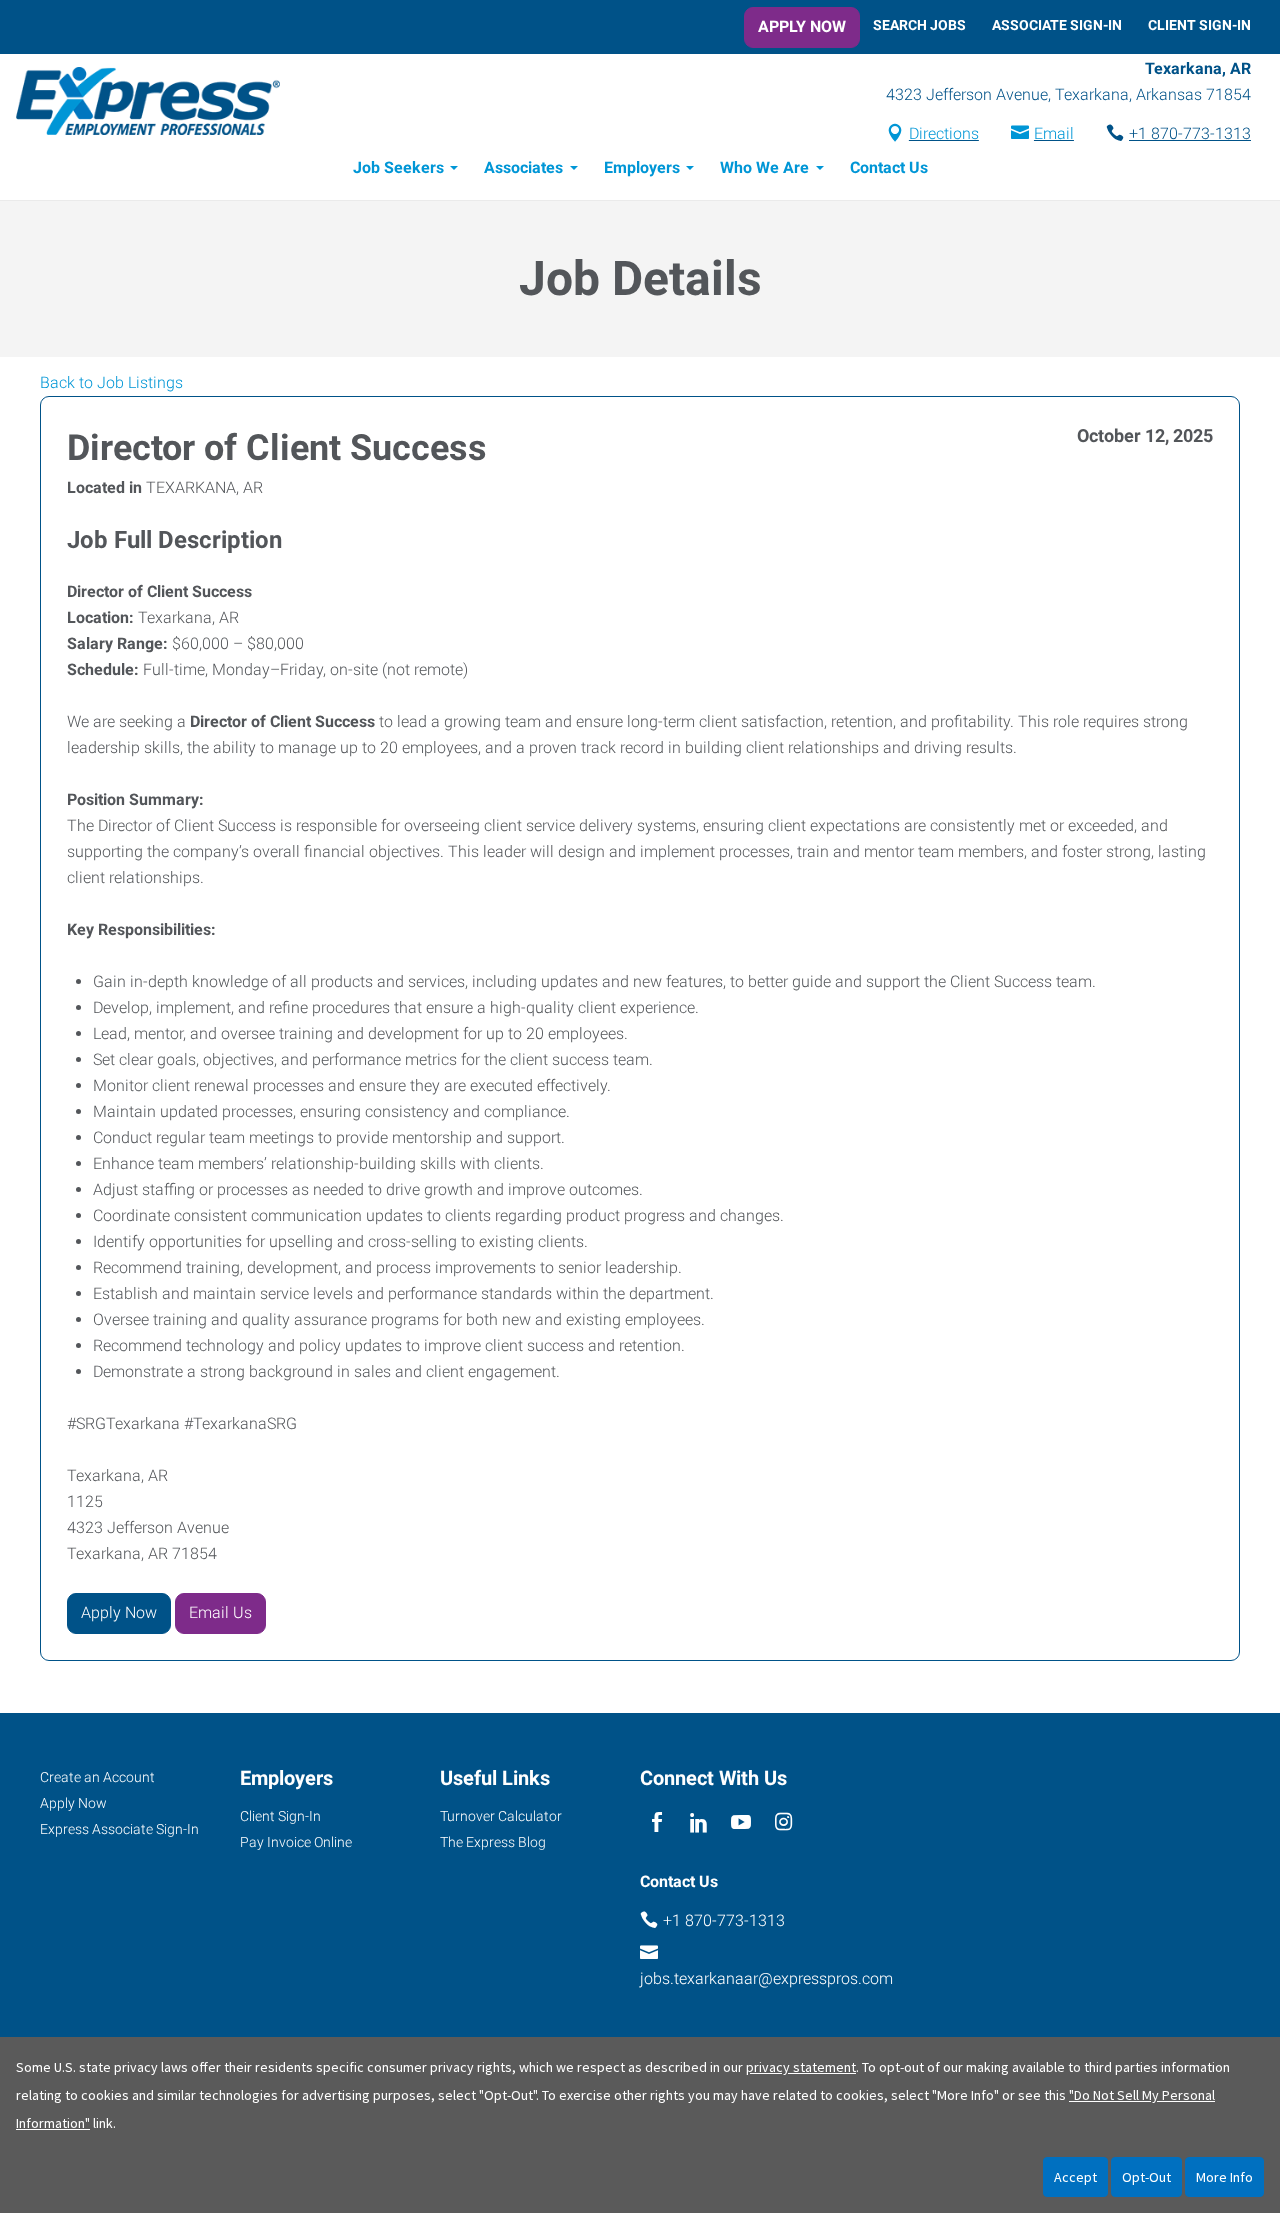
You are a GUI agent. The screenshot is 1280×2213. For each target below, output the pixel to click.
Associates (523, 167)
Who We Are (764, 167)
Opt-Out (1146, 2177)
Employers (642, 167)
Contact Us (889, 167)
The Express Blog (493, 1842)
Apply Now (802, 26)
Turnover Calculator (501, 1816)
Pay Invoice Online (296, 1842)
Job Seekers (398, 167)
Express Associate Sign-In (119, 1829)
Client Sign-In (1199, 25)
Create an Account (97, 1777)
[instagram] (783, 1823)
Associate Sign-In (1057, 25)
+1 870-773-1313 (1190, 133)
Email (1054, 133)
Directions (944, 133)
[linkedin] (698, 1823)
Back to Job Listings (111, 382)
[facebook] (656, 1823)
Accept (1075, 2177)
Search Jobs (919, 25)
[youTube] (741, 1823)
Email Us (220, 1612)
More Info (1224, 2177)
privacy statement (801, 2067)
